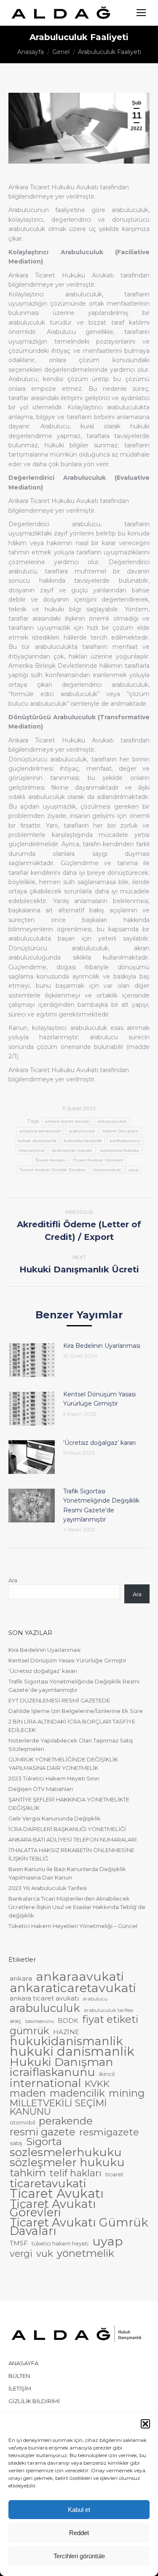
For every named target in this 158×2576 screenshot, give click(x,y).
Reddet (79, 2533)
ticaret (114, 2174)
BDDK (68, 2021)
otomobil (22, 2122)
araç (16, 2021)
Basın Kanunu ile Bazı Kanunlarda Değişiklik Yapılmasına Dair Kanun (67, 1873)
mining (127, 2093)
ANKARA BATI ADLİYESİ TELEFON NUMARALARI (72, 1839)
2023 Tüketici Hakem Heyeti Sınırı (54, 1778)
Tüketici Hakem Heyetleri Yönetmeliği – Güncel (73, 1926)
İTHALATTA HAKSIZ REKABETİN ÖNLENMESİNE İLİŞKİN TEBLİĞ (71, 1854)
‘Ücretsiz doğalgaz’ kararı (99, 1443)
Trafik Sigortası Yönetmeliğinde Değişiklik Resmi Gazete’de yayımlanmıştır (101, 1505)
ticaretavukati (107, 1170)
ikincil (107, 2074)
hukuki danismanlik (37, 1141)
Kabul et (79, 2510)
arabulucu (95, 1999)
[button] (145, 2424)
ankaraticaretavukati (40, 1131)
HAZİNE (66, 2032)
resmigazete (109, 2132)
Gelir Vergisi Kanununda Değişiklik (55, 1818)
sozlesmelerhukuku (120, 1150)
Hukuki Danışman (121, 1131)
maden (28, 2093)
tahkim (28, 2173)
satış (16, 2143)
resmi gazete (43, 2132)
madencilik (77, 2093)
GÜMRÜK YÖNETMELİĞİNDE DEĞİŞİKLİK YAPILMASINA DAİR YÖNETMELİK (63, 1764)
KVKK (97, 2084)
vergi (21, 2253)
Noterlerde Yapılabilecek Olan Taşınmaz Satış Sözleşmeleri (71, 1745)
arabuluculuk (82, 1131)
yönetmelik (86, 2253)
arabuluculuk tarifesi (108, 2010)
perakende (66, 2121)
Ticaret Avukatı (50, 1160)
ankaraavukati (112, 1121)
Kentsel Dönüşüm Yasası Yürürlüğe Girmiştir (99, 1399)
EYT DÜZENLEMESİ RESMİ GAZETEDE (59, 1700)
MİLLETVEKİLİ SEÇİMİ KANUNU (58, 2107)
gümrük (29, 2031)
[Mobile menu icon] (141, 13)
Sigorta (44, 2142)
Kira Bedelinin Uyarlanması (102, 1346)
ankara (21, 1978)
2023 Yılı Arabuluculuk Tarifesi (48, 1888)
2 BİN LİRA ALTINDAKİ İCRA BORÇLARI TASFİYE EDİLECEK (72, 1726)
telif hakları (76, 2173)
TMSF (19, 2243)
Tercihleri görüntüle (79, 2556)
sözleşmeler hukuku (72, 1150)
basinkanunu (40, 2021)
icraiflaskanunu (125, 1141)
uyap (134, 1170)
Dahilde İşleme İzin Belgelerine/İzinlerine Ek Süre (76, 1711)
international (31, 1150)
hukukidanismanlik (83, 1141)
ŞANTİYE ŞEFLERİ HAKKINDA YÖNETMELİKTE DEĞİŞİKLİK (69, 1804)
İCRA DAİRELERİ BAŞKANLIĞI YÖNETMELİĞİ (67, 1829)
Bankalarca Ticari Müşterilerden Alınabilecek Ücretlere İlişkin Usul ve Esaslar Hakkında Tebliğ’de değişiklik (77, 1907)
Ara (13, 1580)
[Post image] (32, 1360)
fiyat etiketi (110, 2019)
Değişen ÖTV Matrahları (41, 1789)
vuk (45, 2253)
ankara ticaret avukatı (68, 1121)
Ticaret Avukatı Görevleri (98, 1160)
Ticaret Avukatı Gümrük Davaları (52, 1170)
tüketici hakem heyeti (60, 2244)
